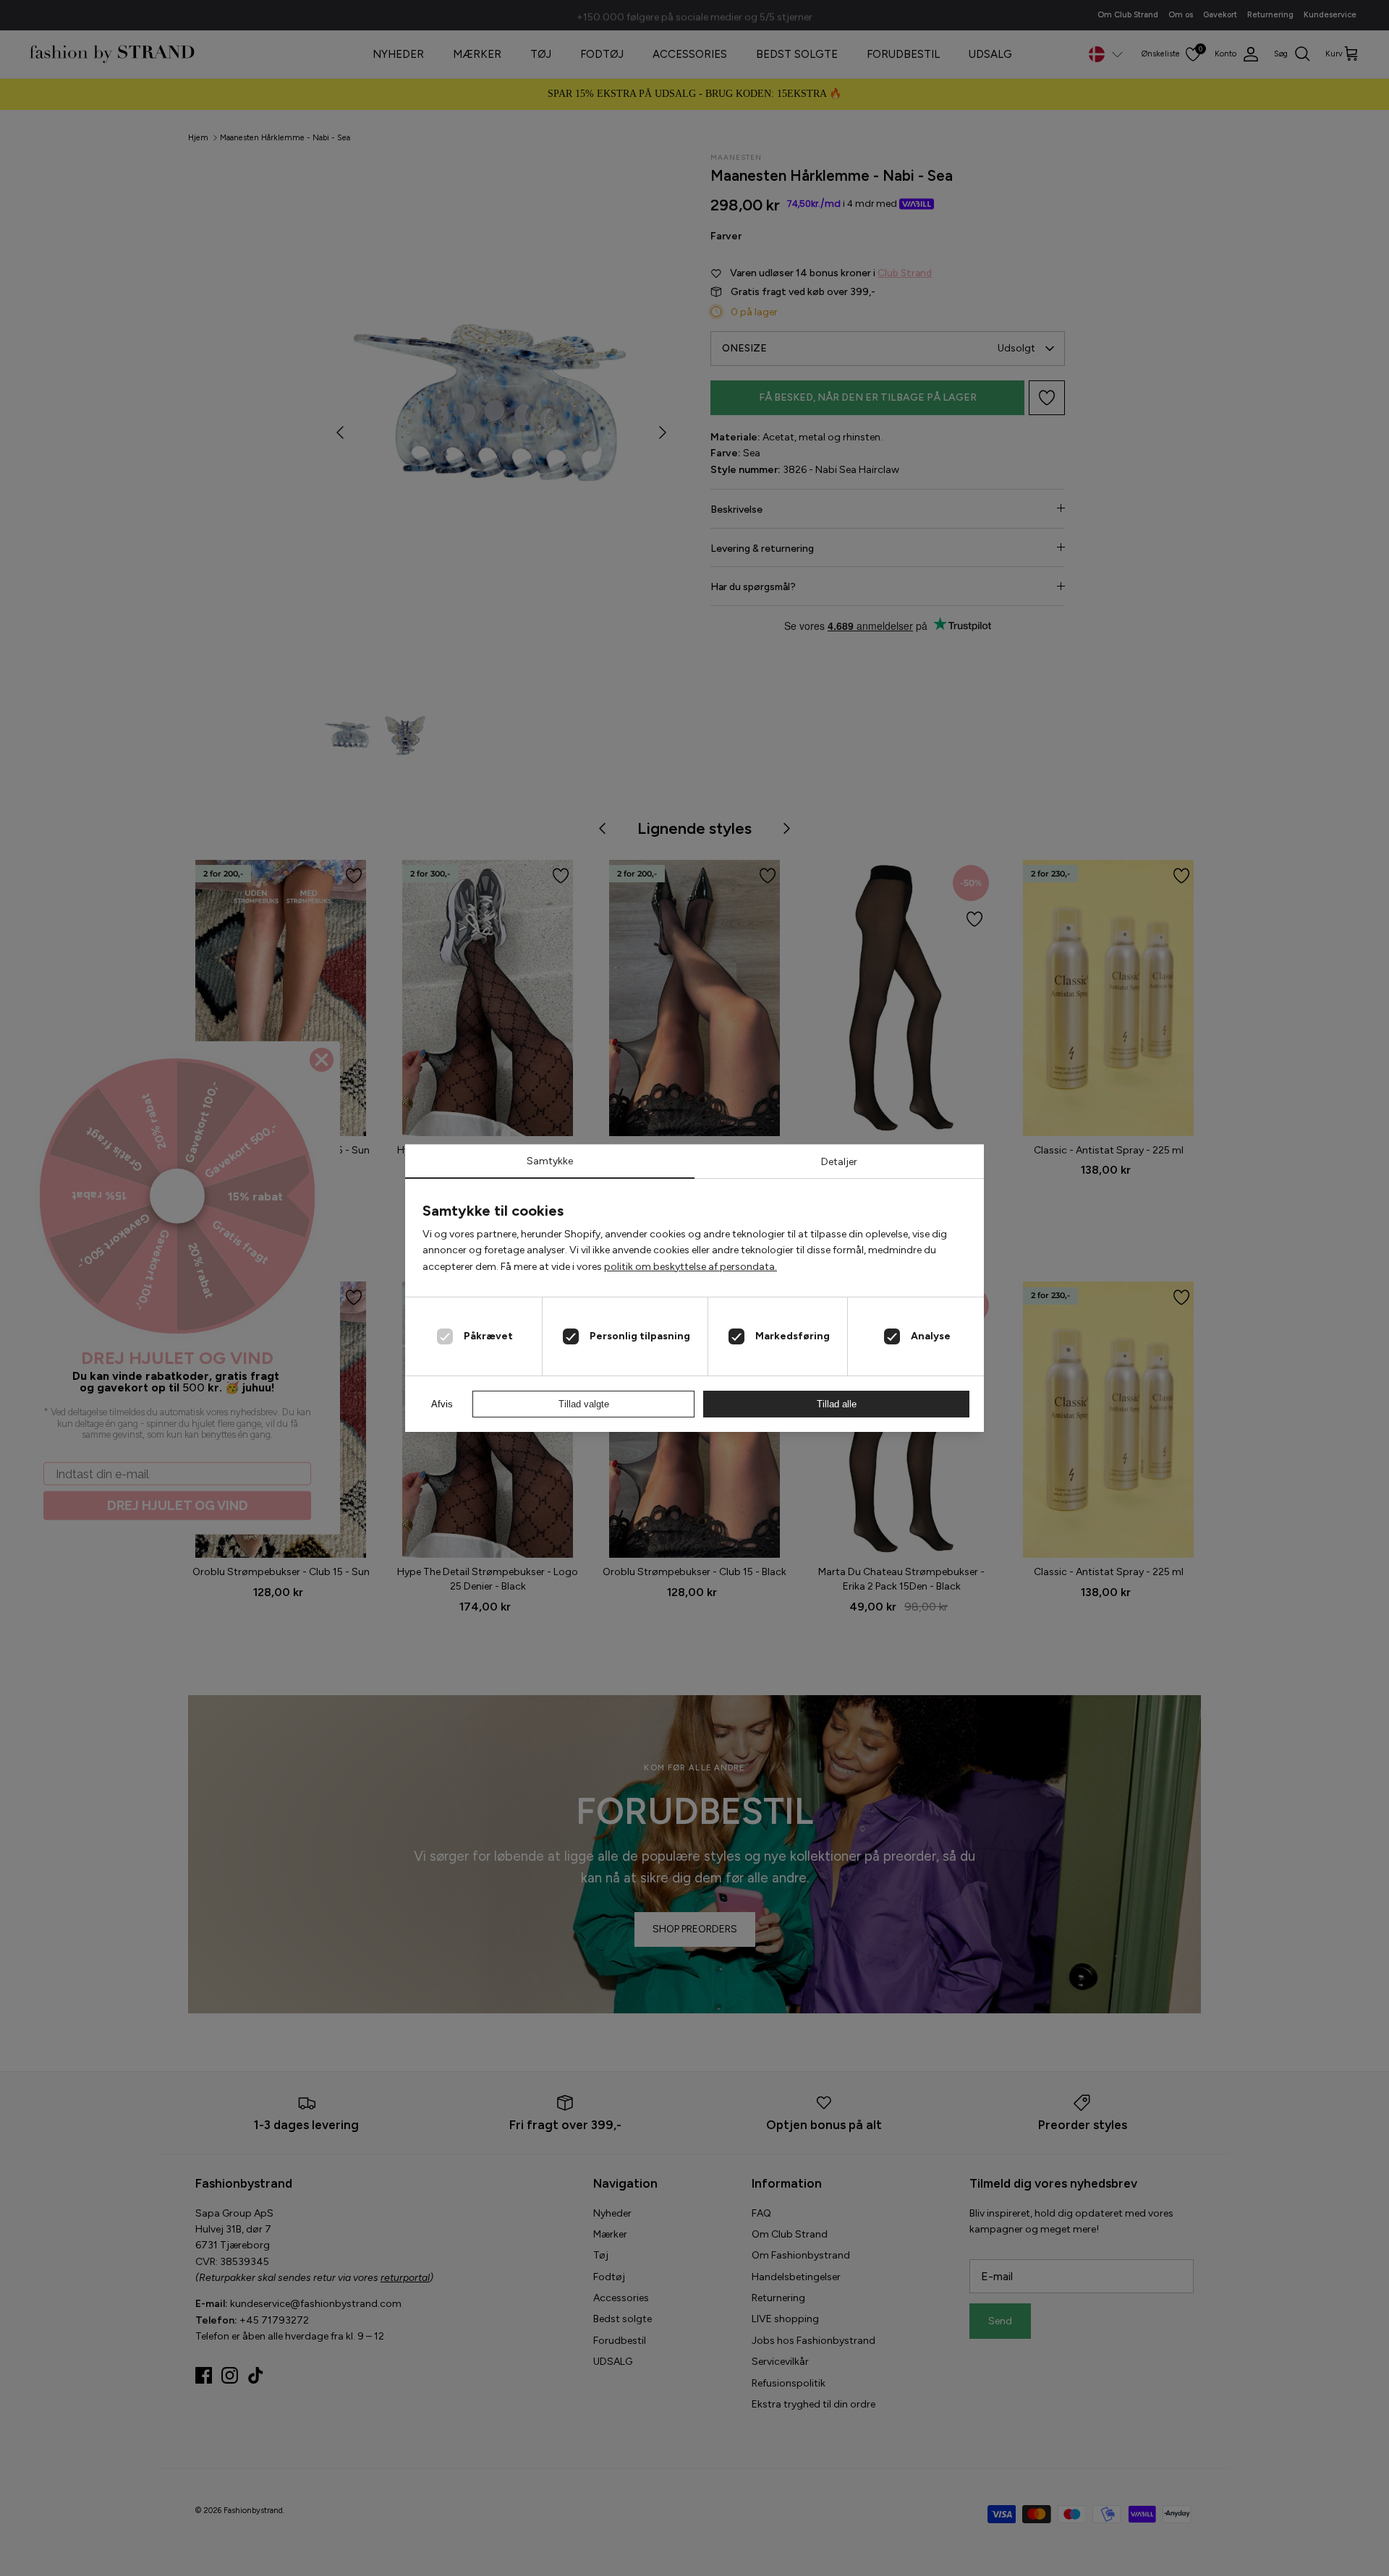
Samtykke (550, 1161)
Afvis (442, 1404)
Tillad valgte (584, 1404)
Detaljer (839, 1162)
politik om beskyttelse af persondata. (691, 1267)
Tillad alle (837, 1404)
